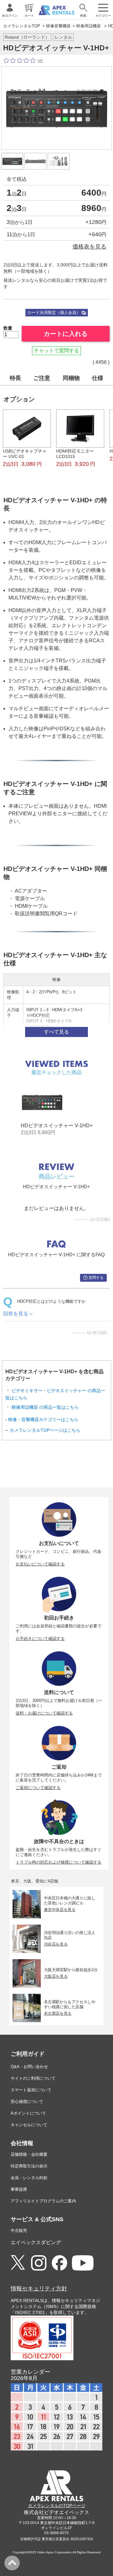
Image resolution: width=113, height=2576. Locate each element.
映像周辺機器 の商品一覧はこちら (45, 1407)
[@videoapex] (59, 2263)
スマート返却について (31, 2090)
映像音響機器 (58, 26)
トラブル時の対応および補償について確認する (59, 1862)
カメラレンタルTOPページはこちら (45, 1430)
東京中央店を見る (60, 1910)
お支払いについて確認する (40, 1564)
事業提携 (19, 2189)
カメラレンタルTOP (22, 26)
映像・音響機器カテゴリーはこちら (43, 1419)
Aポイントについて (28, 2113)
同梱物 (71, 378)
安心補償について (27, 2102)
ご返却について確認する (38, 1788)
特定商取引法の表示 (29, 2166)
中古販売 (19, 2230)
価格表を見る (89, 246)
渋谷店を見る (56, 1944)
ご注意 (42, 378)
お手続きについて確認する (40, 1639)
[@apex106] (18, 2263)
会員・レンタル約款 (29, 2178)
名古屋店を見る (58, 2013)
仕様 (98, 378)
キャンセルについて (29, 2125)
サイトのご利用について (33, 2078)
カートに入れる (66, 334)
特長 (15, 378)
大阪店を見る (56, 1976)
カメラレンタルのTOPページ (57, 2506)
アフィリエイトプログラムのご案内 (43, 2201)
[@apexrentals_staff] (39, 2263)
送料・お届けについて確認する (44, 1713)
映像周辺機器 (89, 26)
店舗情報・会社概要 (29, 2154)
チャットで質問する (56, 351)
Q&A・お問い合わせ (29, 2067)
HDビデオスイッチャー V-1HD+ (57, 1126)
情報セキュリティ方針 (39, 2289)
